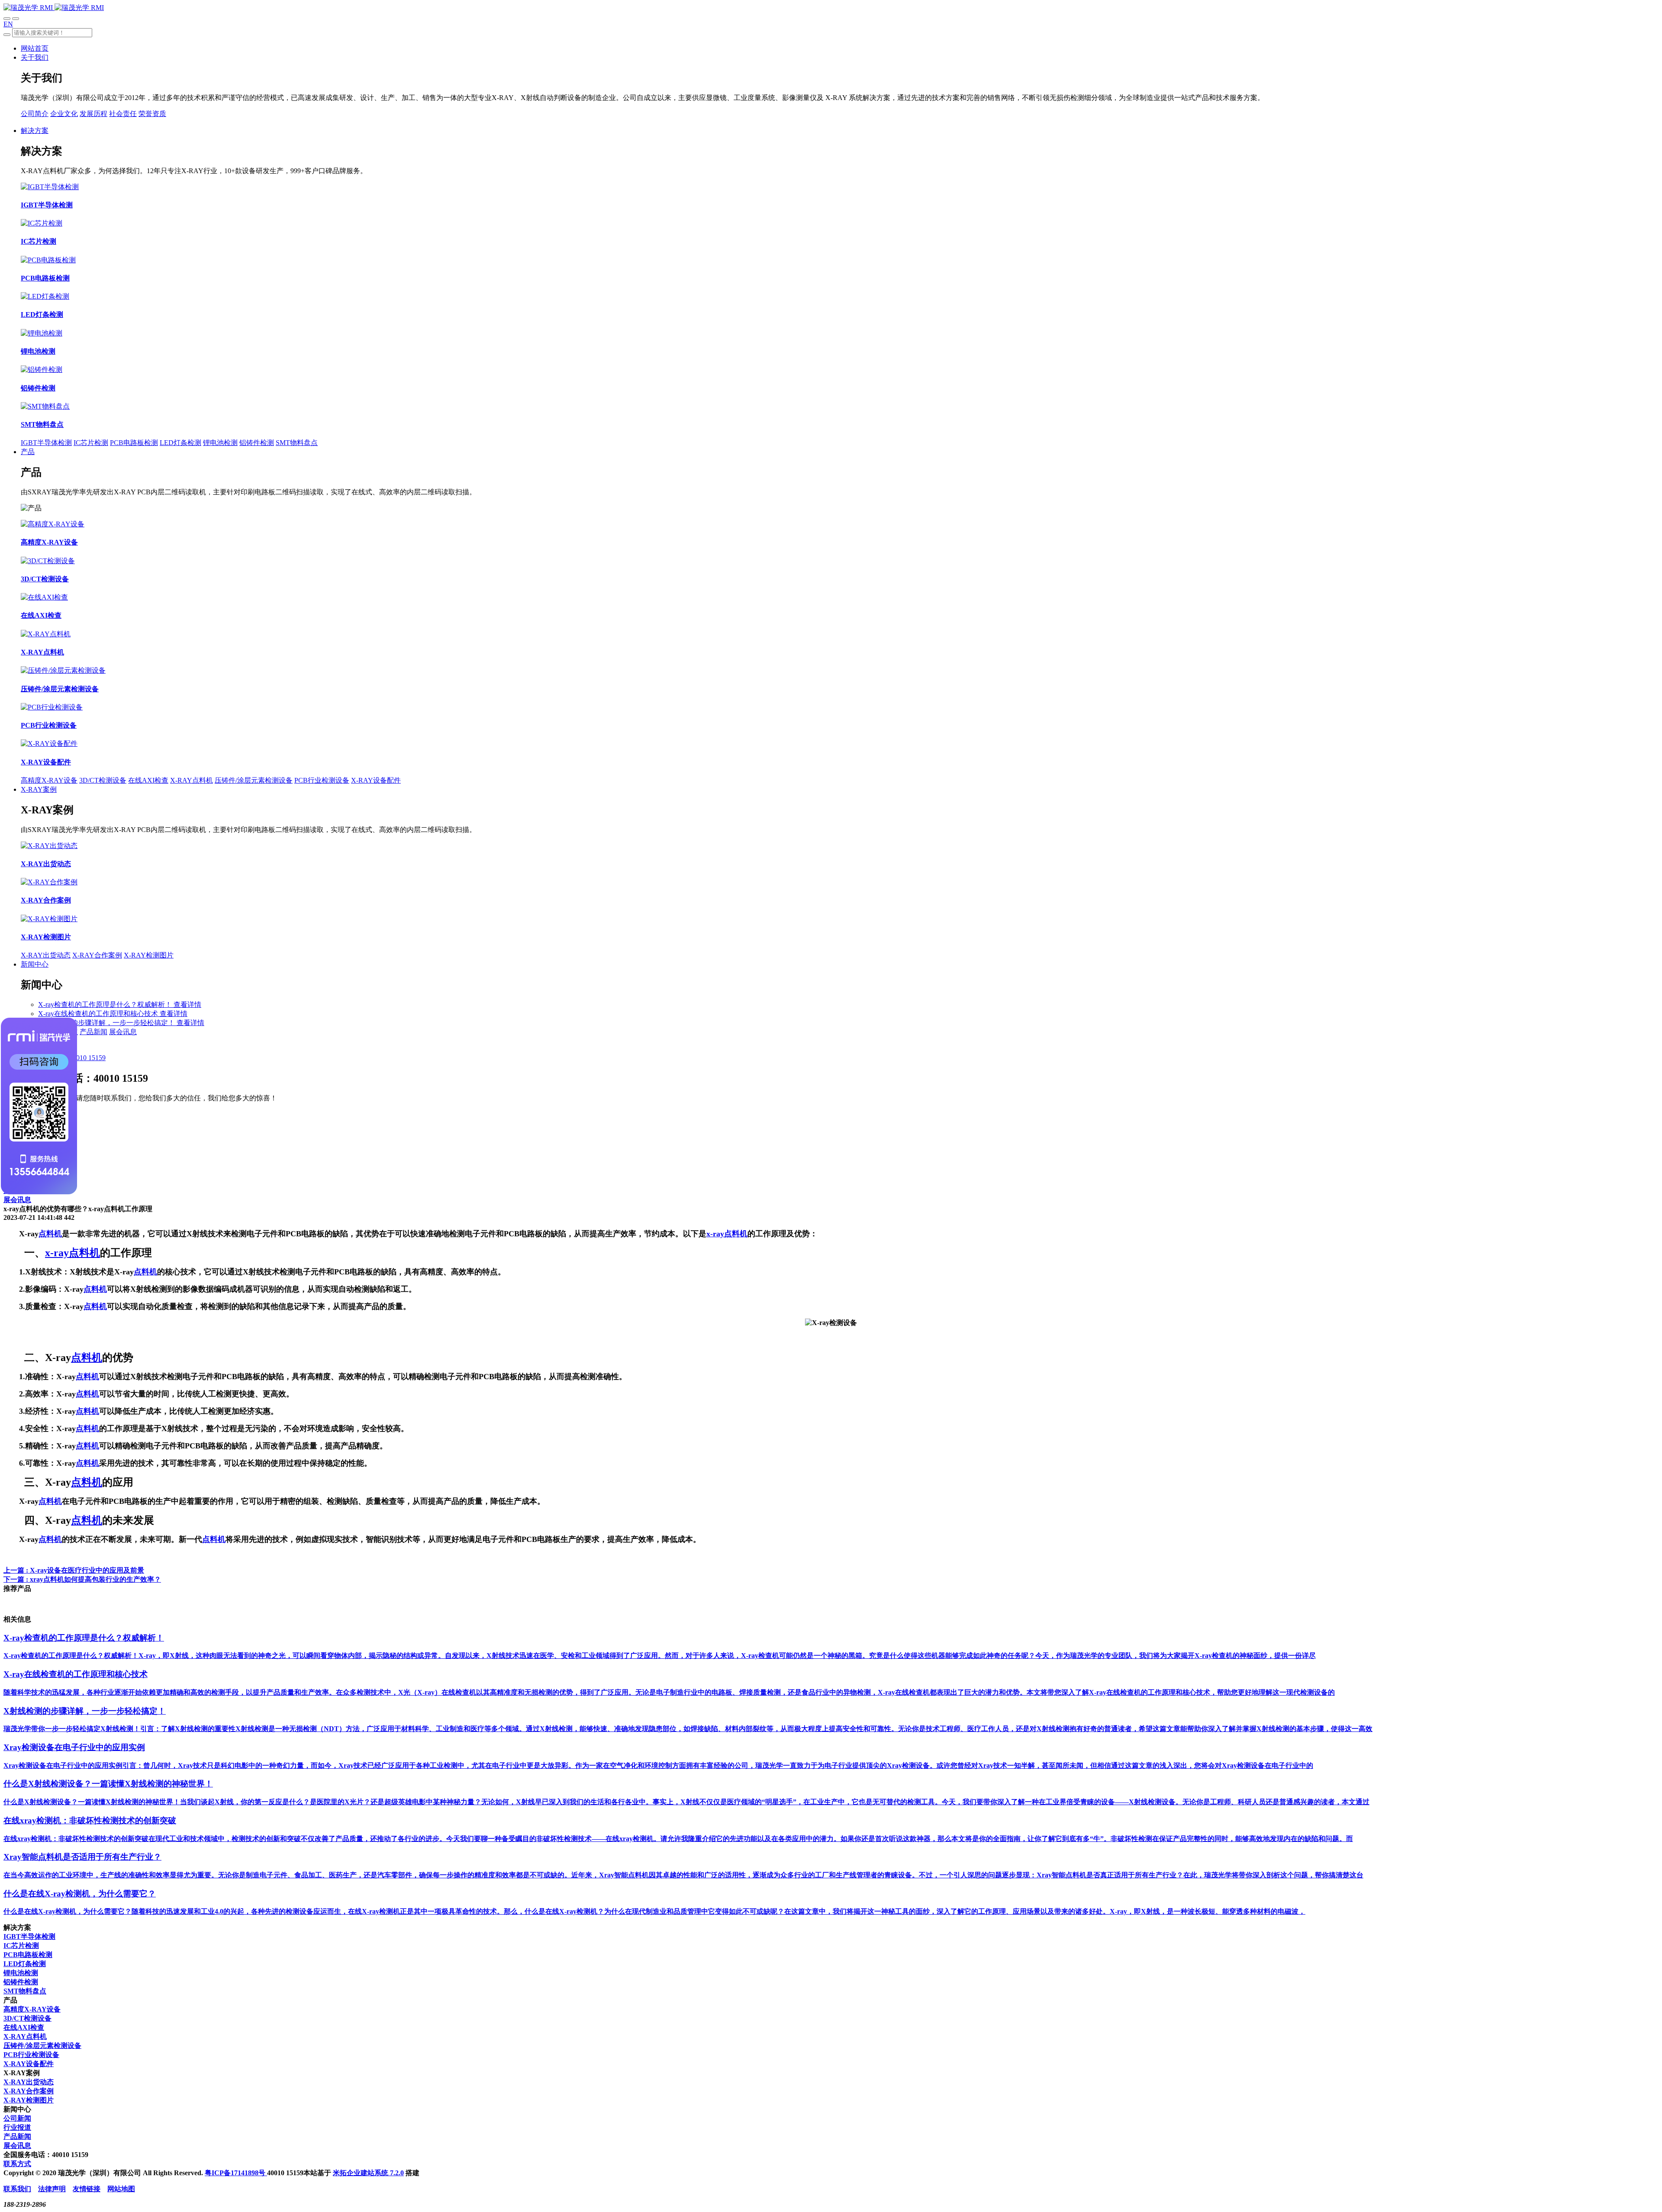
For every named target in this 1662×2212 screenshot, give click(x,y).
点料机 (50, 1234)
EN (8, 24)
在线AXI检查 (148, 780)
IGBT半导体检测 (46, 443)
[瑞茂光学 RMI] (54, 8)
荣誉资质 (152, 114)
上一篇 (74, 1570)
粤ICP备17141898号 (236, 2173)
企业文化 (64, 114)
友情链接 (87, 2189)
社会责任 (123, 114)
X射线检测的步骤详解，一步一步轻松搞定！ (107, 1023)
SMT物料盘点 (297, 443)
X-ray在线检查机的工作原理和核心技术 (99, 1014)
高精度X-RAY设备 (49, 780)
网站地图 (121, 2189)
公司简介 (35, 114)
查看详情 (187, 1004)
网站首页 (35, 48)
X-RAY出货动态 (46, 955)
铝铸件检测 (257, 443)
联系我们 (17, 2189)
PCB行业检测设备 (322, 780)
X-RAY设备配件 (376, 780)
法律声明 (52, 2189)
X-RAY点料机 (192, 780)
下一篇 (82, 1579)
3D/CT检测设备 (103, 780)
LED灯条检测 (180, 443)
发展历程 (93, 114)
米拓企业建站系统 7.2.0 (368, 2173)
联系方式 (17, 2164)
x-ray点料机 (727, 1234)
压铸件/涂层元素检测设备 (254, 780)
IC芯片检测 (91, 443)
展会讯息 (123, 1032)
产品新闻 (93, 1032)
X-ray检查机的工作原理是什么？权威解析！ (106, 1004)
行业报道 (17, 2127)
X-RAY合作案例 (97, 955)
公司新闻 (17, 2118)
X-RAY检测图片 (149, 955)
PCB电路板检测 (134, 443)
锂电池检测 (220, 443)
